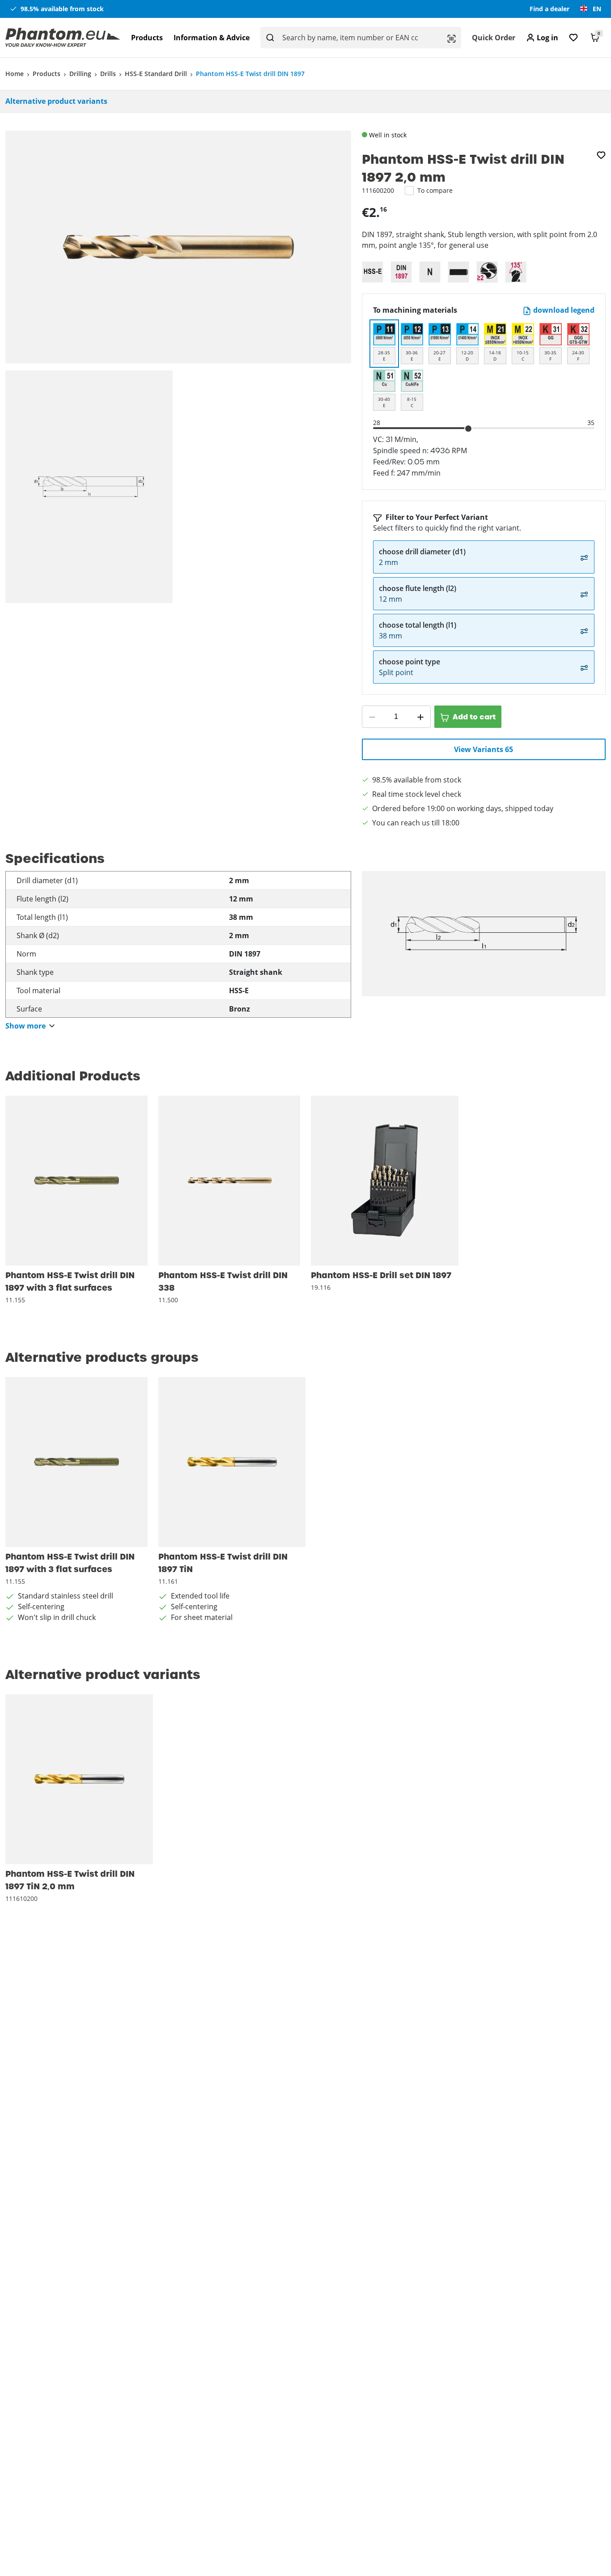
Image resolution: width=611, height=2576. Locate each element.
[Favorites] (573, 38)
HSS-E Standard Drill (156, 74)
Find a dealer (549, 9)
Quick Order (494, 38)
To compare (435, 190)
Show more (25, 1026)
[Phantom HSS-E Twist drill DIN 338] (229, 1181)
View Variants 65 (484, 749)
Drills (108, 74)
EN (597, 9)
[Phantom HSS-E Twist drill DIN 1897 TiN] (232, 1462)
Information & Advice (212, 38)
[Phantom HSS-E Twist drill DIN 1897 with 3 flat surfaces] (76, 1181)
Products (147, 38)
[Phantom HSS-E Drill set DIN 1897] (385, 1181)
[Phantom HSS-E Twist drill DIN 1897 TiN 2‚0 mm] (79, 1779)
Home (15, 74)
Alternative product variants (56, 101)
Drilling (80, 74)
